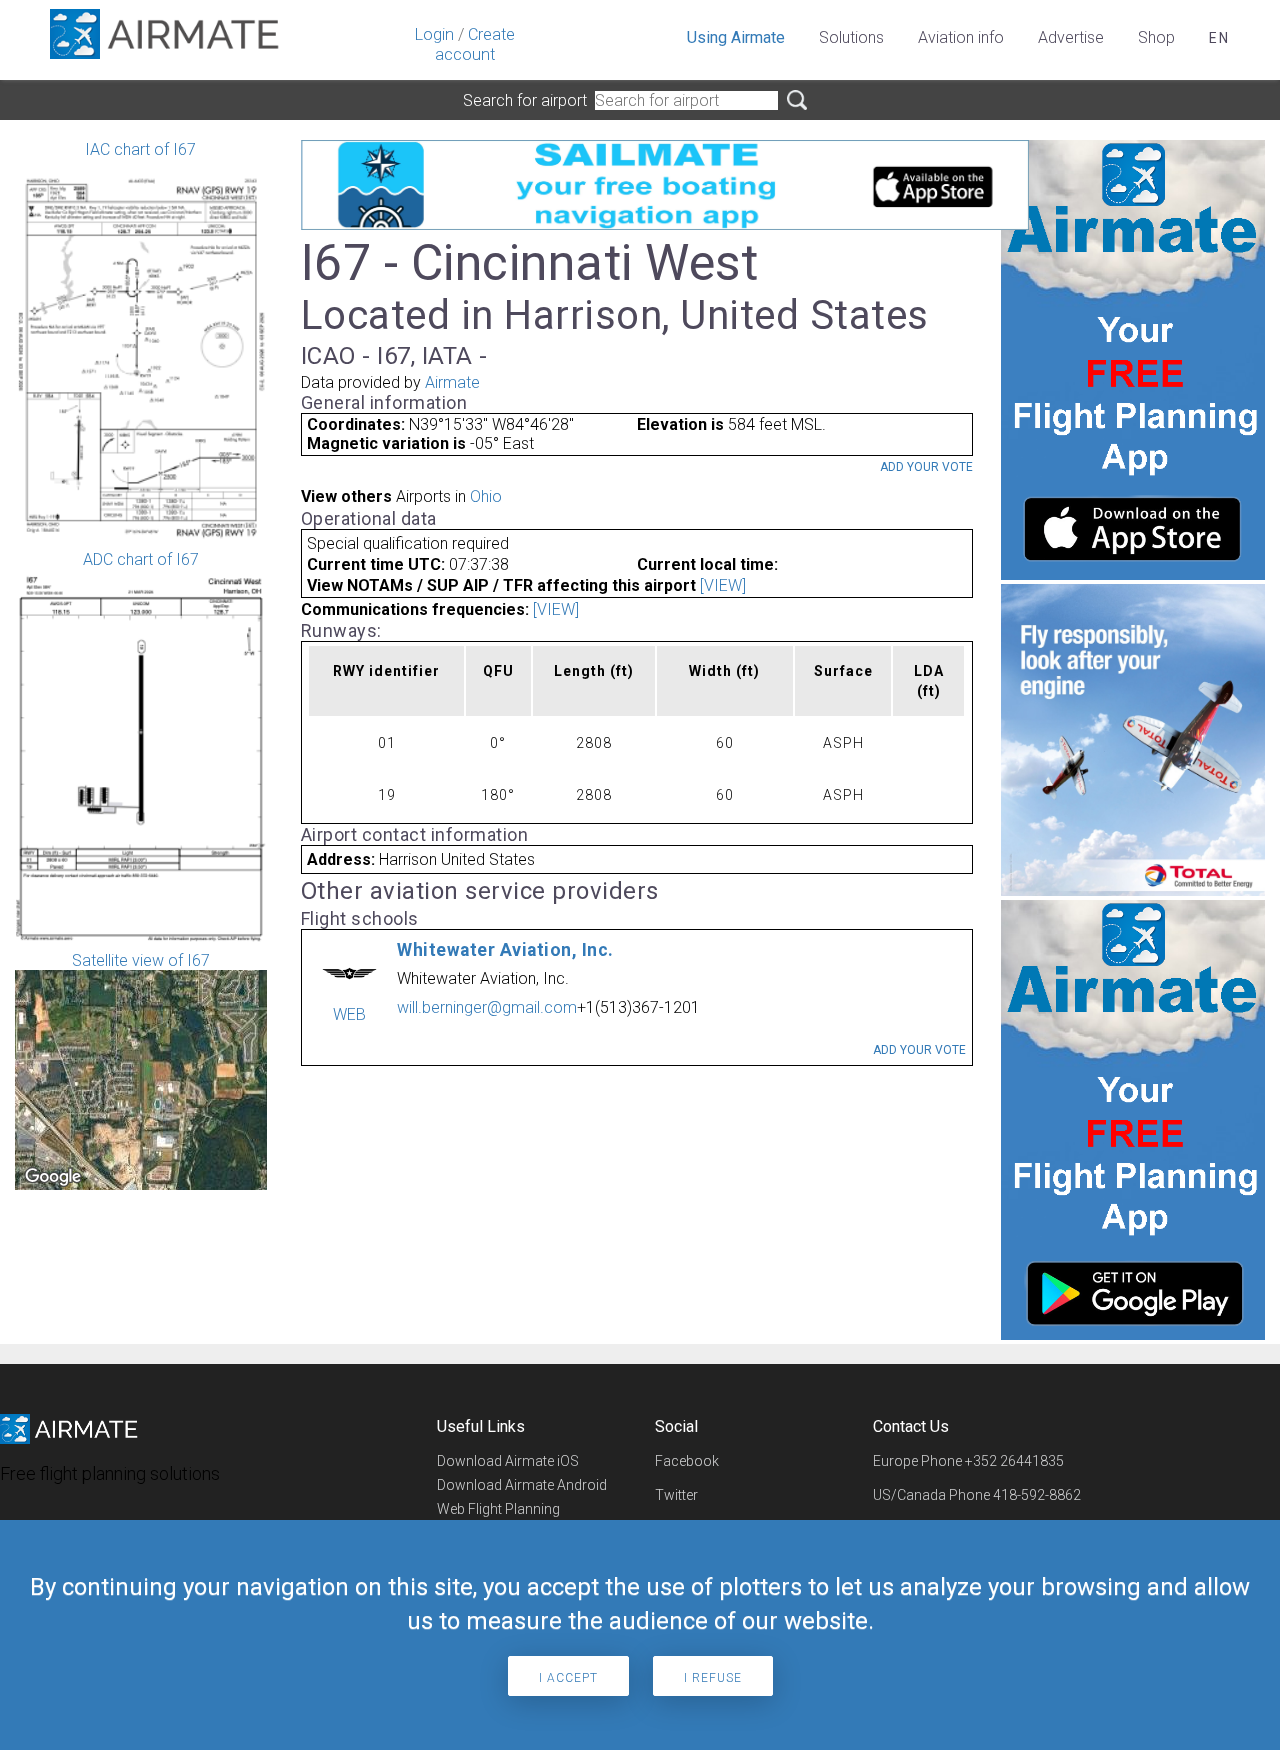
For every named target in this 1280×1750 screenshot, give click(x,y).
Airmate (452, 382)
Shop (1156, 37)
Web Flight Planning (498, 1509)
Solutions (851, 37)
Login (434, 34)
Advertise (1071, 37)
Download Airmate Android (522, 1485)
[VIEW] (723, 585)
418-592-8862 (1037, 1495)
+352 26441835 (1014, 1461)
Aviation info (961, 37)
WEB (349, 1014)
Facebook (687, 1461)
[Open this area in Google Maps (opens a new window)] (53, 1177)
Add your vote (926, 467)
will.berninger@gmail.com (487, 1007)
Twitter (676, 1495)
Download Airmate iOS (508, 1461)
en (1219, 38)
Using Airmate (736, 37)
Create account (475, 44)
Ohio (486, 496)
